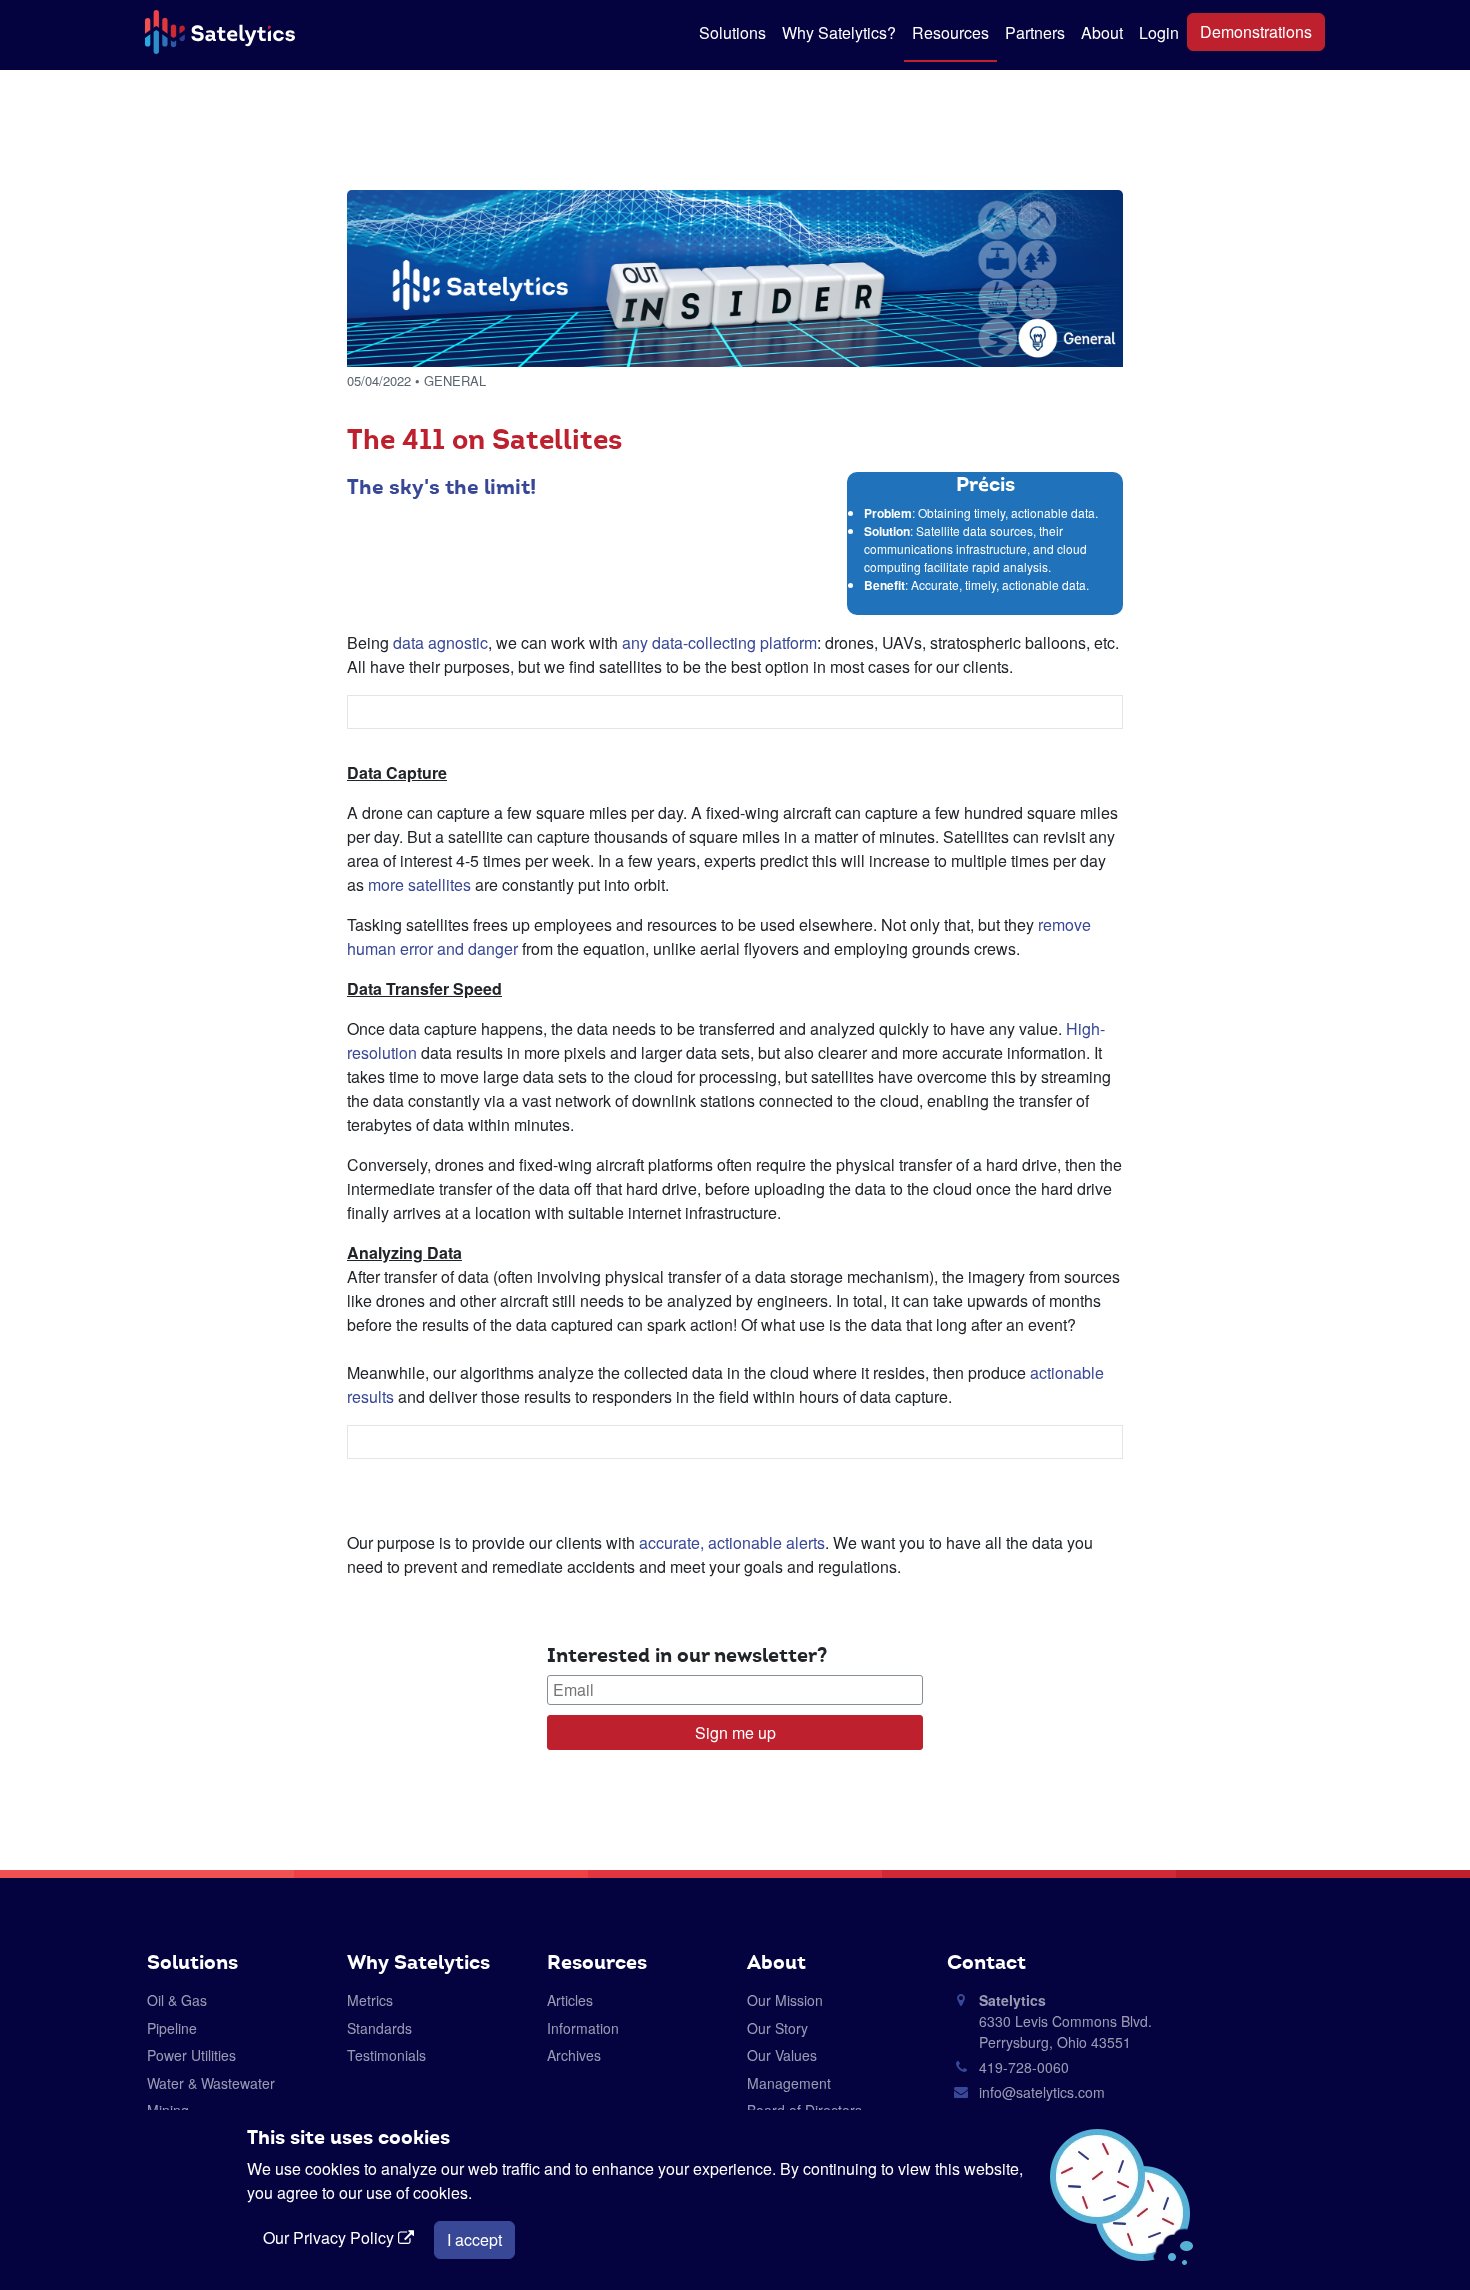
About (1102, 32)
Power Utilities (191, 2055)
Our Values (782, 2055)
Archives (574, 2055)
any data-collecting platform (719, 642)
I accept (474, 2239)
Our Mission (785, 2000)
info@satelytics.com (1042, 2092)
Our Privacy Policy (330, 2237)
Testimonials (386, 2055)
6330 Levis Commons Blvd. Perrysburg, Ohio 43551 (1065, 2021)
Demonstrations (1256, 31)
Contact (986, 1962)
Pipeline (172, 2028)
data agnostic (440, 642)
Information (583, 2028)
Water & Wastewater (211, 2083)
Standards (379, 2028)
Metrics (370, 2000)
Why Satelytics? (839, 32)
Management (789, 2083)
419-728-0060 (1024, 2067)
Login (1159, 32)
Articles (570, 2000)
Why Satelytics (418, 1962)
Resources (950, 32)
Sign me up (735, 1732)
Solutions (732, 32)
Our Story (777, 2028)
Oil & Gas (177, 2000)
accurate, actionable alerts (732, 1542)
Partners (1035, 32)
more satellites (419, 884)
